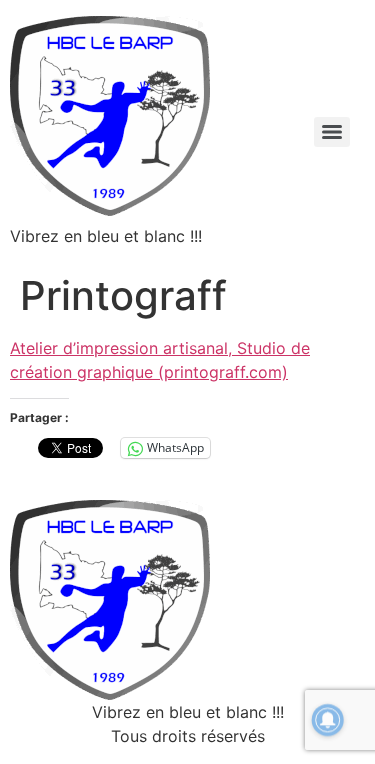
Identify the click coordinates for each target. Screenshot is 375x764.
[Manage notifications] (328, 720)
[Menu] (332, 132)
